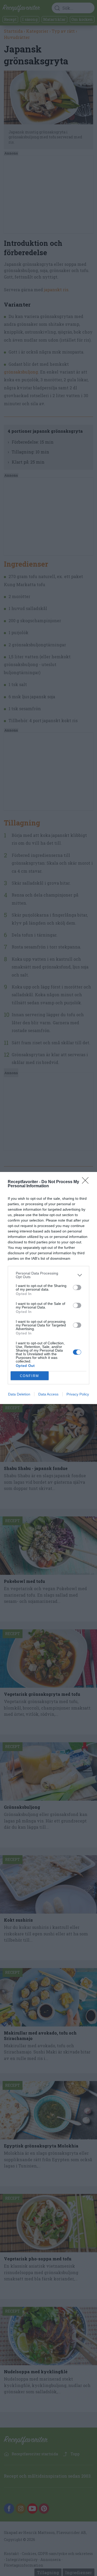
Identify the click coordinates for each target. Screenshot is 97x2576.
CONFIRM (29, 1376)
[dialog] (48, 1288)
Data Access (48, 1394)
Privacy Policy (78, 1394)
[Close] (87, 1182)
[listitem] (48, 1275)
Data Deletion (19, 1394)
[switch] (77, 1287)
